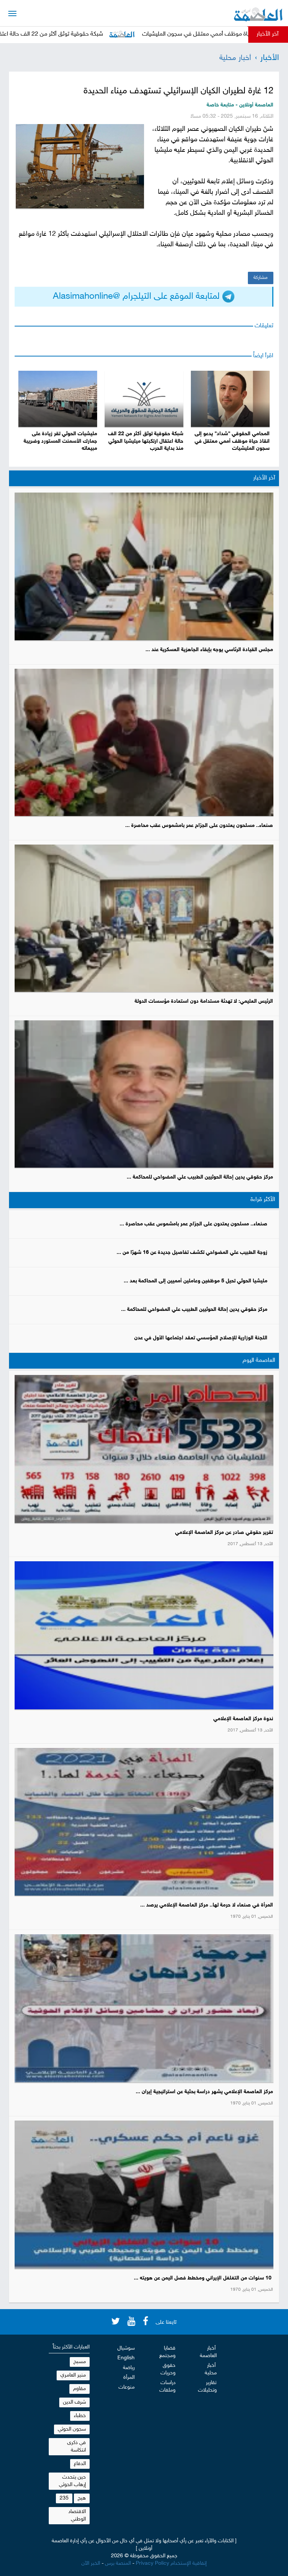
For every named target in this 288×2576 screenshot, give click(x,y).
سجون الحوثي (72, 2429)
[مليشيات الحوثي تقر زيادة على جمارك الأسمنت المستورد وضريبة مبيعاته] (58, 399)
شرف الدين (74, 2402)
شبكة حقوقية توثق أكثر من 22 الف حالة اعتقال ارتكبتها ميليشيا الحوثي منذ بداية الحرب (146, 441)
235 (64, 2498)
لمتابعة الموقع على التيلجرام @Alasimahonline (138, 297)
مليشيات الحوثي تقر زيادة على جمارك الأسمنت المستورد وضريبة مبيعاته (60, 441)
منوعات (127, 2387)
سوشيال (126, 2348)
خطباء (80, 2416)
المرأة (129, 2378)
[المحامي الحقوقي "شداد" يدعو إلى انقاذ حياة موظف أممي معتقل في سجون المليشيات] (230, 399)
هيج (82, 2498)
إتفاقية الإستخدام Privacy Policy (171, 2563)
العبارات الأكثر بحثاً (71, 2347)
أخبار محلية (235, 58)
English (126, 2358)
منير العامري (73, 2375)
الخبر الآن (91, 2563)
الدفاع (80, 2464)
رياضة (129, 2368)
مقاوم (79, 2389)
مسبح (80, 2362)
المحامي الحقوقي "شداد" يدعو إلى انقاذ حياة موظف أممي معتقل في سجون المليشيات (232, 441)
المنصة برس (118, 2563)
